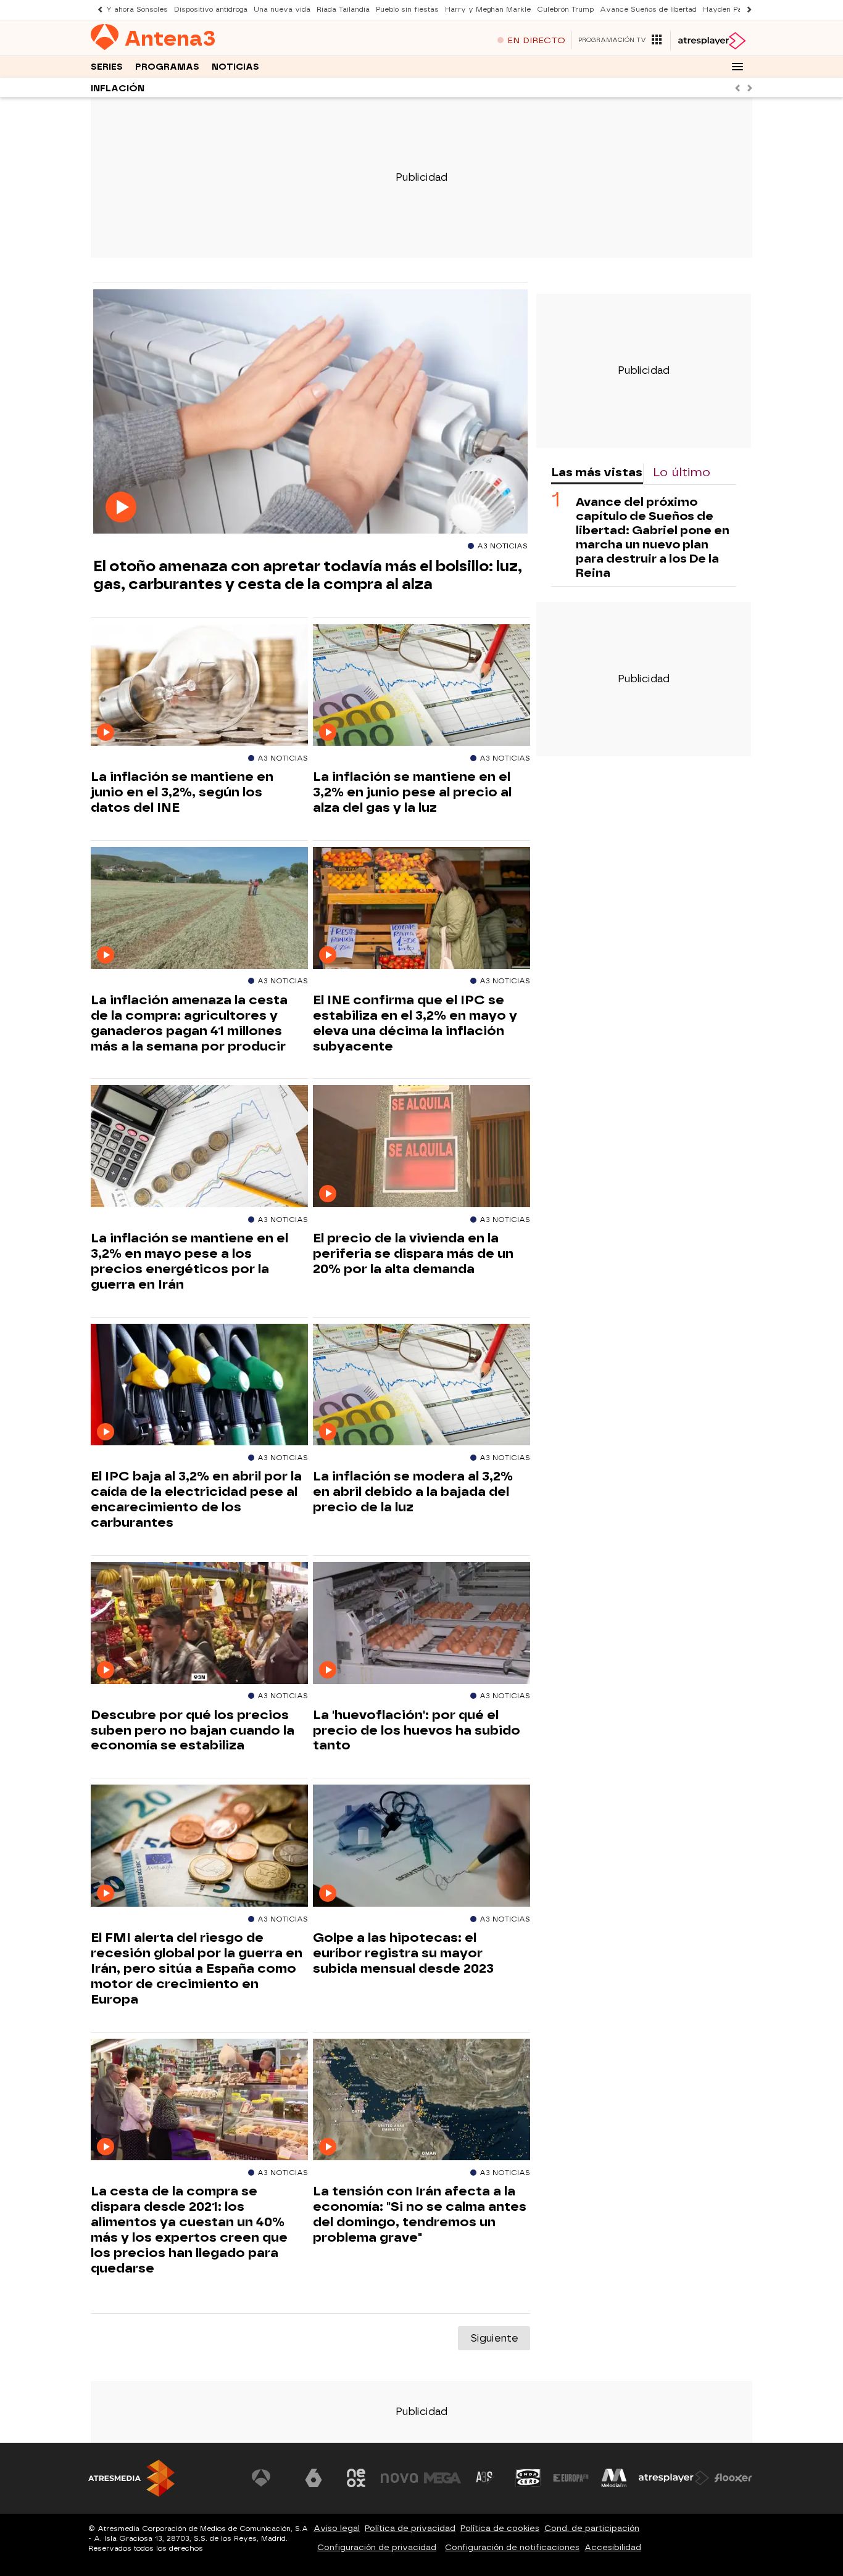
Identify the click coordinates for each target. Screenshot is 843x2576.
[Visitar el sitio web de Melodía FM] (614, 2478)
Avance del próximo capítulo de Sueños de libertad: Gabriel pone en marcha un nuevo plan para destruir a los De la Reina (653, 537)
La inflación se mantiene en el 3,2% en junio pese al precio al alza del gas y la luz (412, 792)
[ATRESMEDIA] (131, 2478)
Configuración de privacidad (377, 2547)
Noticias (235, 67)
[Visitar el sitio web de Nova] (399, 2478)
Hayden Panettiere (736, 10)
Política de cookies (500, 2528)
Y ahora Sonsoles (137, 10)
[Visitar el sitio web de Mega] (442, 2478)
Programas (167, 67)
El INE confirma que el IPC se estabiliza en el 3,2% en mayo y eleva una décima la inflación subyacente (415, 1023)
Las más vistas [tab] (597, 472)
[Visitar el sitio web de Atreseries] (485, 2478)
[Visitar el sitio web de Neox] (356, 2478)
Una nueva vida (282, 10)
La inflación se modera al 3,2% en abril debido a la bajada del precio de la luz (413, 1492)
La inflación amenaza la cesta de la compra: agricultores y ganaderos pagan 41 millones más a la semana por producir (189, 1023)
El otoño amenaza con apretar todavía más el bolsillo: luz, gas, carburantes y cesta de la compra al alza (308, 575)
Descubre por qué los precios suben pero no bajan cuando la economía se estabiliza (193, 1730)
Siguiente (494, 2338)
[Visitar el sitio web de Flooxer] (733, 2478)
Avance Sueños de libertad (648, 10)
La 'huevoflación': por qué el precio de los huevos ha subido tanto (417, 1730)
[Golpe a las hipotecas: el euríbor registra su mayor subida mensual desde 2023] (421, 1846)
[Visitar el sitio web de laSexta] (314, 2478)
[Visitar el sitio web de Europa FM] (571, 2478)
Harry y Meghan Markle (488, 10)
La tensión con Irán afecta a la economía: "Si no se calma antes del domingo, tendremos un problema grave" (420, 2214)
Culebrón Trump (565, 10)
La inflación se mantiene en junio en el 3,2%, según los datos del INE (182, 792)
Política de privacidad (410, 2528)
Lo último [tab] (682, 472)
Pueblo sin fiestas (407, 10)
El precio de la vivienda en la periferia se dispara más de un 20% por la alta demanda (413, 1253)
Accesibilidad (613, 2547)
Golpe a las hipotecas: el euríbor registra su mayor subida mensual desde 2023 (403, 1953)
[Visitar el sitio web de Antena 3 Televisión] (270, 2478)
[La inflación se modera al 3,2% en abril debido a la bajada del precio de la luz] (421, 1385)
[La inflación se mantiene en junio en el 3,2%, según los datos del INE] (199, 686)
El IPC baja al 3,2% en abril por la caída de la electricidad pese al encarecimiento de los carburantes (196, 1499)
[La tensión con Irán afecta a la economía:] (421, 2100)
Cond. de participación (592, 2528)
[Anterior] (97, 10)
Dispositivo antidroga (211, 10)
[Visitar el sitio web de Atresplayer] (674, 2478)
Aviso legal (337, 2528)
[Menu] (737, 67)
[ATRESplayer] (711, 41)
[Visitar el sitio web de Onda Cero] (528, 2478)
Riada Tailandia (343, 10)
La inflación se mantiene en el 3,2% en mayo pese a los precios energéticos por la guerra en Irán (189, 1261)
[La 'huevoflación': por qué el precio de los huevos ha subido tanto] (421, 1623)
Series (107, 67)
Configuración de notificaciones (512, 2547)
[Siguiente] (746, 10)
